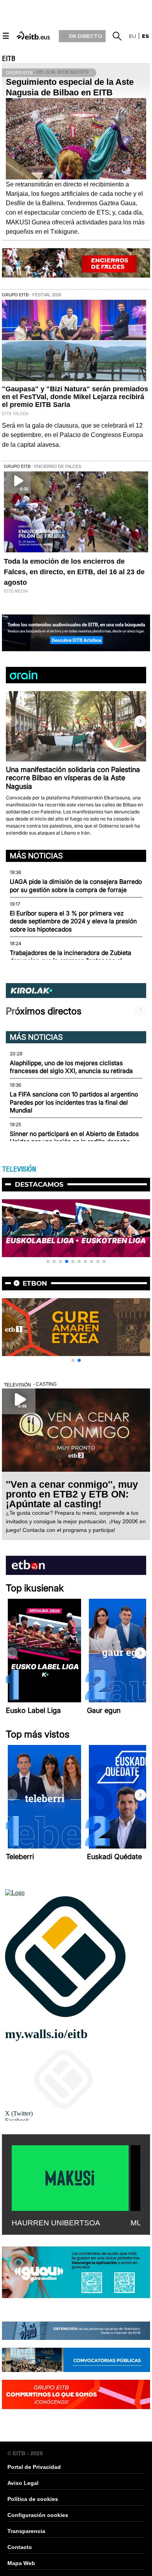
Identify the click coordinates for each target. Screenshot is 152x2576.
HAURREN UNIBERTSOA (56, 2223)
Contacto (20, 2547)
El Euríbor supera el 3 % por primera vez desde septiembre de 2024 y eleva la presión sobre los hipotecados (73, 921)
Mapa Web (21, 2563)
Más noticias (36, 856)
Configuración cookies (38, 2515)
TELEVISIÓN (19, 1169)
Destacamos (39, 1184)
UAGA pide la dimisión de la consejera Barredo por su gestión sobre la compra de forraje (76, 886)
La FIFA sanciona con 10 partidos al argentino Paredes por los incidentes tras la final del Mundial (74, 1102)
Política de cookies (33, 2499)
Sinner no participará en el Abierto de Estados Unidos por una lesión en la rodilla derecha (74, 1138)
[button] (140, 721)
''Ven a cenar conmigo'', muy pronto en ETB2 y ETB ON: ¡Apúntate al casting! (72, 1494)
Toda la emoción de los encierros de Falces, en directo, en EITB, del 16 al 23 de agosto (74, 572)
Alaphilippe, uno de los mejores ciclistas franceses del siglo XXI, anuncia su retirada (71, 1067)
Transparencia (26, 2531)
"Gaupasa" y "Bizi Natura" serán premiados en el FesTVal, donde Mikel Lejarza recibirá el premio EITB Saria (75, 397)
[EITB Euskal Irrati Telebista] (34, 35)
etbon (35, 1283)
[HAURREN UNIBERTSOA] (70, 2177)
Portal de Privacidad (34, 2467)
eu (133, 36)
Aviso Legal (23, 2483)
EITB (9, 59)
